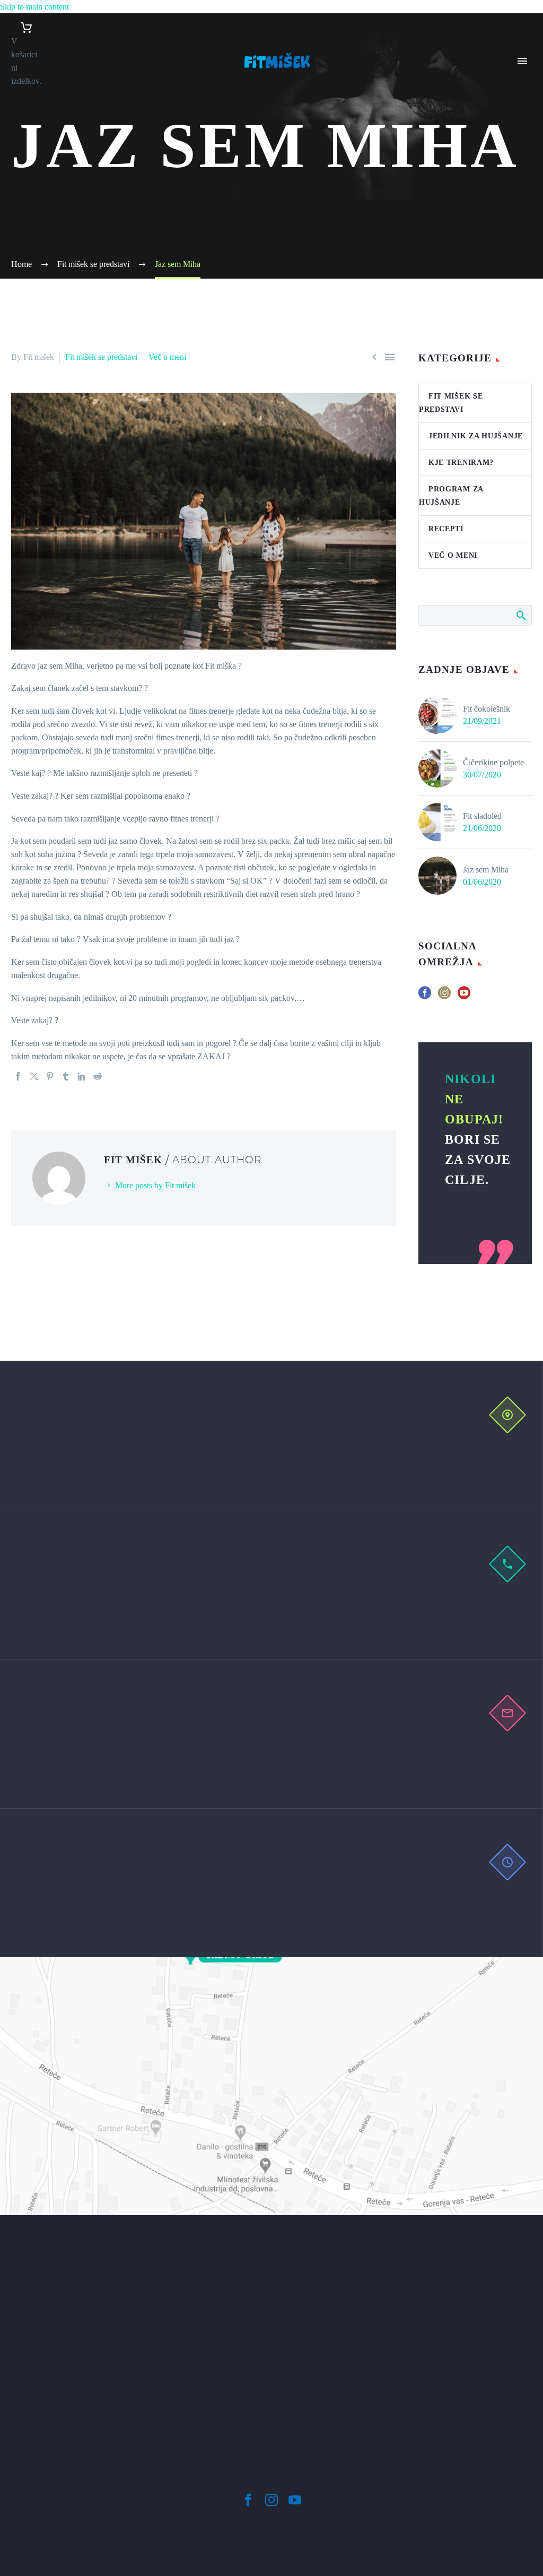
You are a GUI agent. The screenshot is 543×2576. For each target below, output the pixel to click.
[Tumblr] (66, 1076)
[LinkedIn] (82, 1076)
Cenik (523, 115)
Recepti (446, 529)
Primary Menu (522, 61)
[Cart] (26, 28)
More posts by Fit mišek (155, 1185)
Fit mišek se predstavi (101, 357)
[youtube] (464, 996)
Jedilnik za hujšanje (476, 436)
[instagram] (444, 996)
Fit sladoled (482, 816)
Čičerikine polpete (493, 762)
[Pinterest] (50, 1076)
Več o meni (167, 357)
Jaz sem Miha (486, 870)
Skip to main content (34, 7)
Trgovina (528, 182)
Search (520, 615)
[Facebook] (18, 1076)
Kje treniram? (461, 463)
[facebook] (425, 996)
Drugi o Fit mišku (523, 142)
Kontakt (526, 195)
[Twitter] (34, 1076)
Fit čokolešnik (487, 709)
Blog (521, 168)
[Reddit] (98, 1076)
